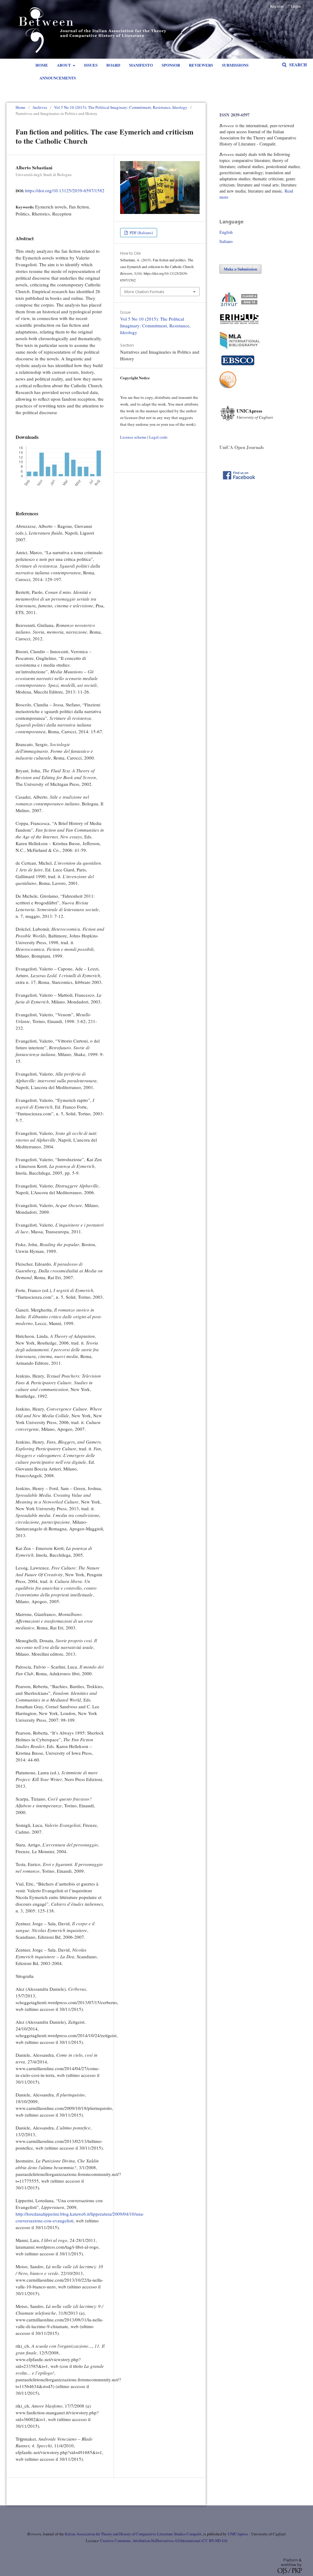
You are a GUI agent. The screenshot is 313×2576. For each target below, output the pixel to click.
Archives (40, 107)
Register (277, 6)
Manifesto (141, 65)
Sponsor (171, 65)
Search (297, 65)
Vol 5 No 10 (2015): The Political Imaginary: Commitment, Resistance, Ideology (121, 107)
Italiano (226, 241)
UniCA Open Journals (242, 447)
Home (42, 65)
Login (296, 6)
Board (113, 65)
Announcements (58, 78)
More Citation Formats (144, 292)
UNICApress (238, 2534)
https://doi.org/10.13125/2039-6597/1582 (65, 190)
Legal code (158, 437)
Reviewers (201, 65)
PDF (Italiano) (141, 233)
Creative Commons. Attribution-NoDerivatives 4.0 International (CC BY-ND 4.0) (164, 2541)
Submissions (235, 65)
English (226, 232)
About (64, 65)
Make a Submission (240, 269)
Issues (91, 65)
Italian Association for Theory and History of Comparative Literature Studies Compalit (133, 2534)
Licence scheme (133, 437)
